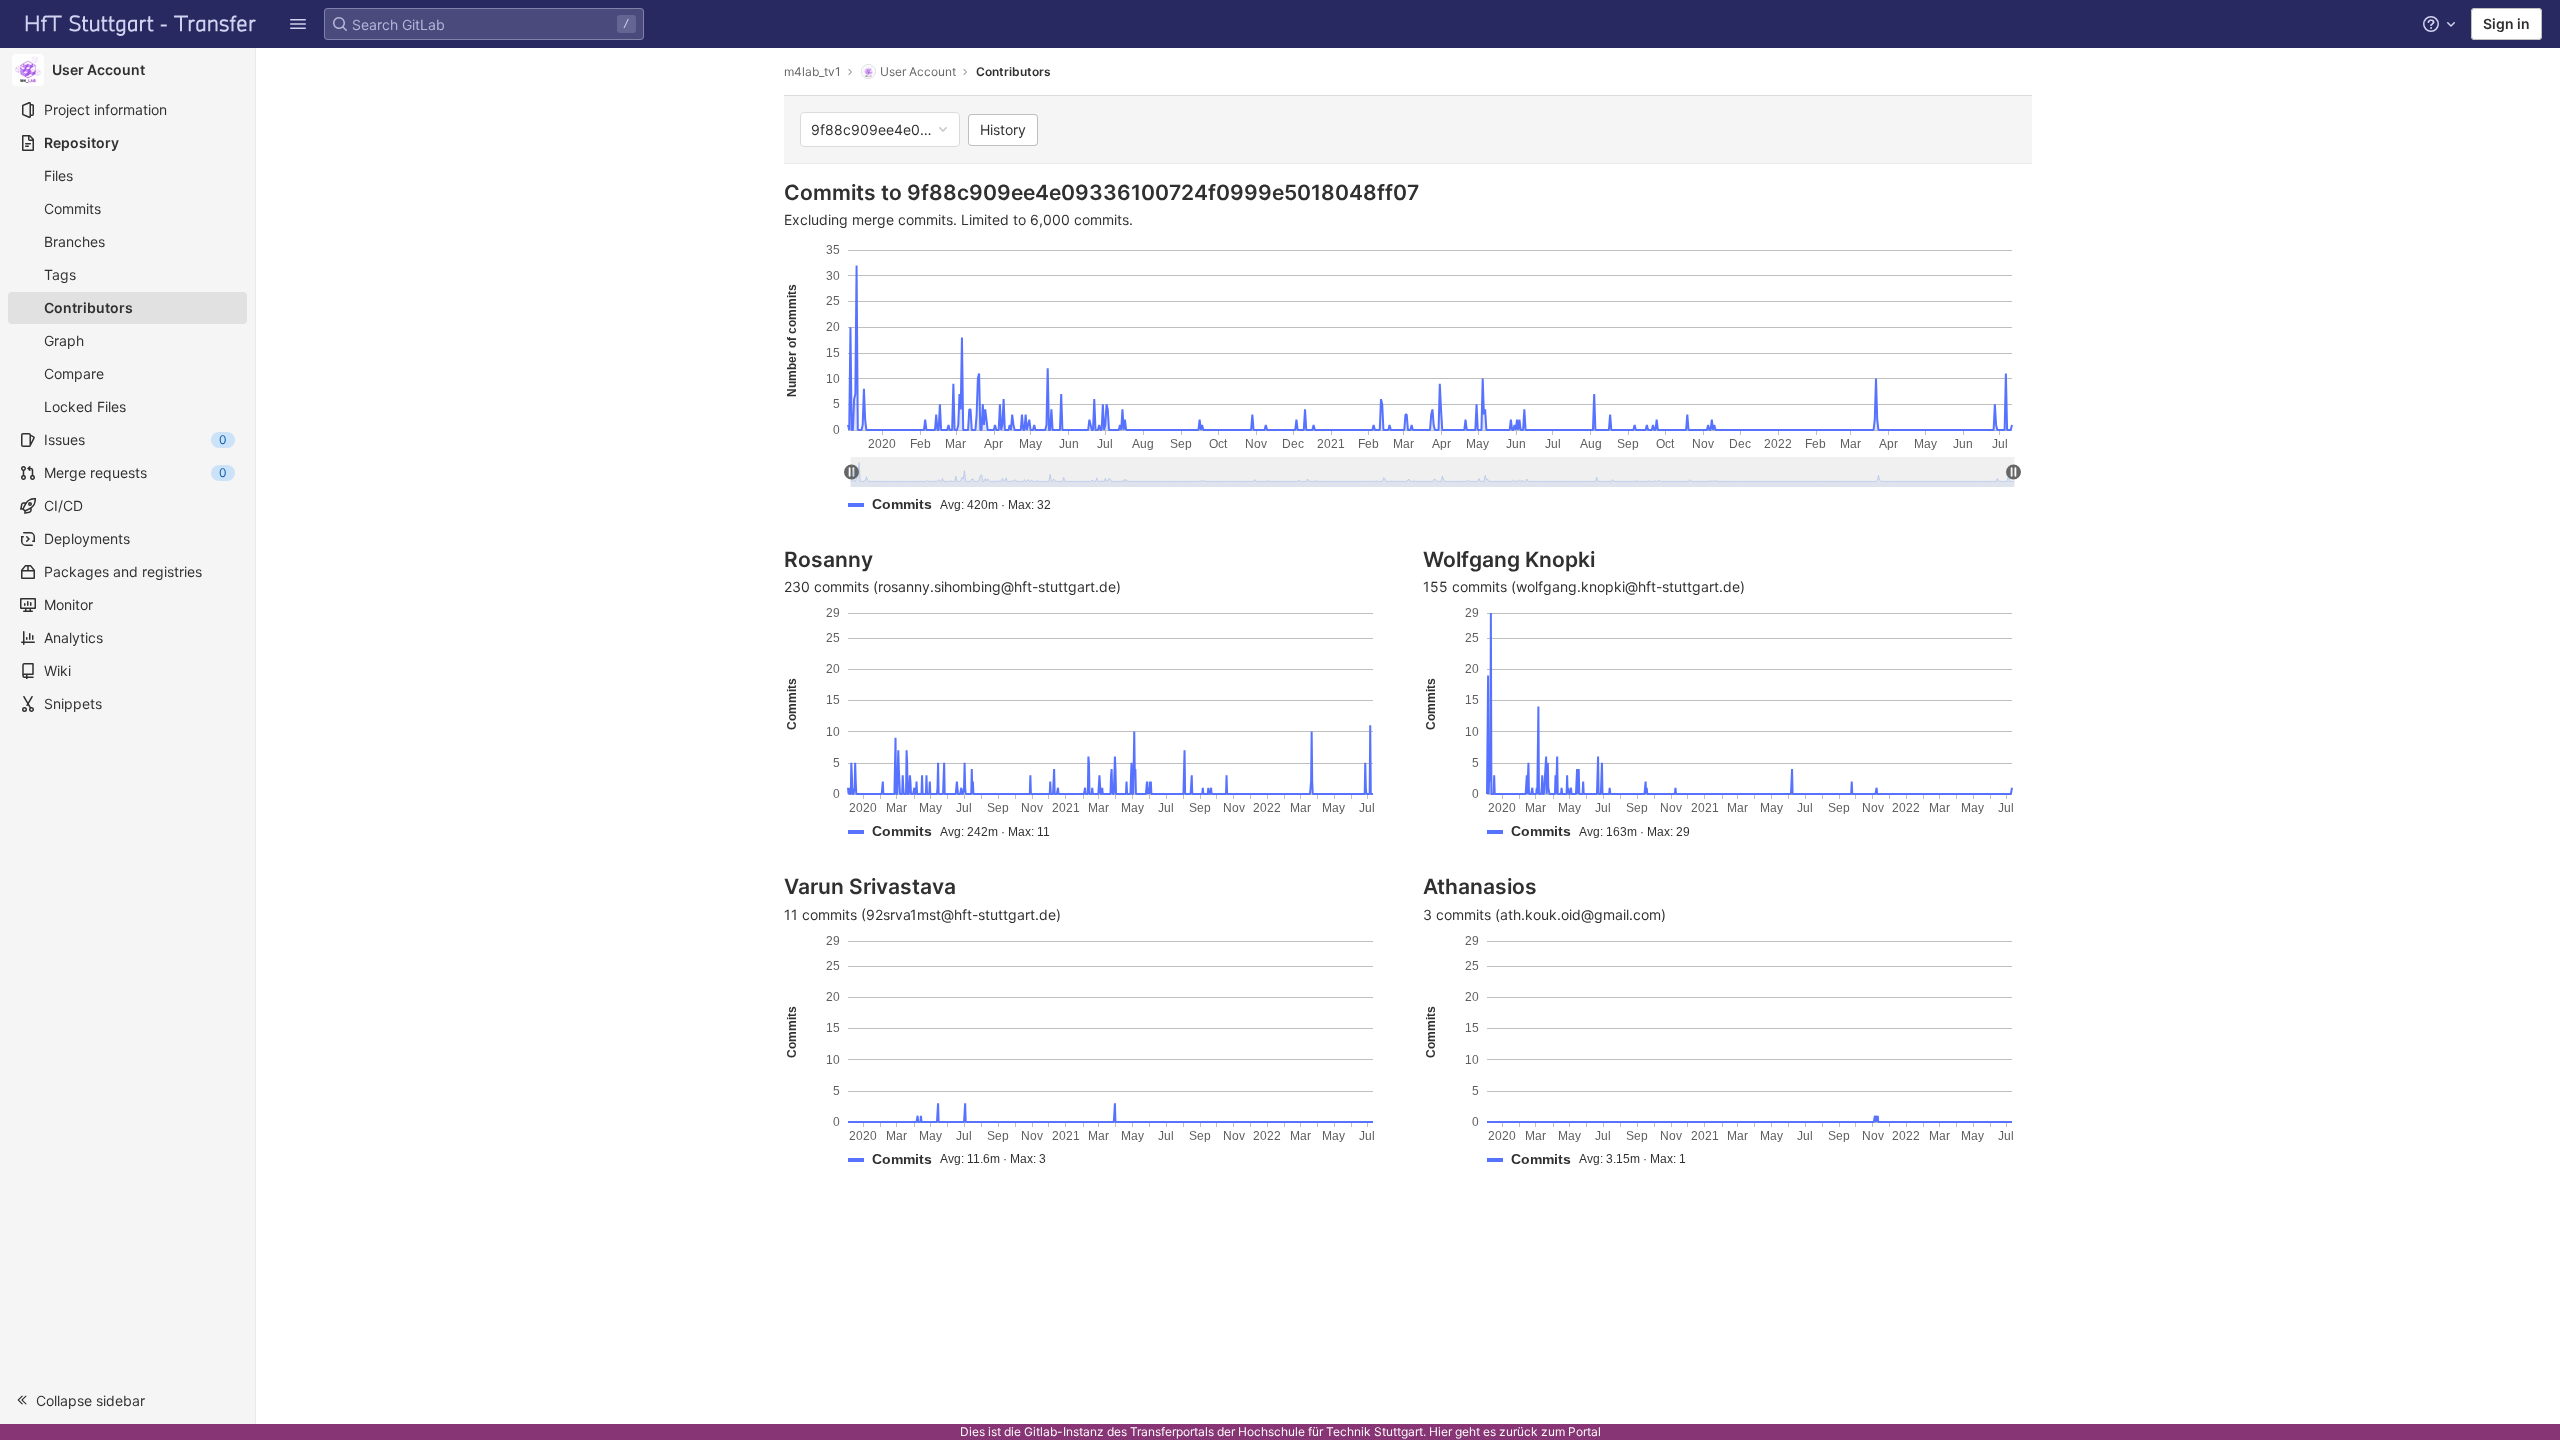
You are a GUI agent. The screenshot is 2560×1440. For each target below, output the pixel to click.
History (1003, 129)
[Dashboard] (141, 24)
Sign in (2506, 23)
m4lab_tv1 (812, 71)
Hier (1440, 1431)
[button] (298, 24)
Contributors (1013, 71)
